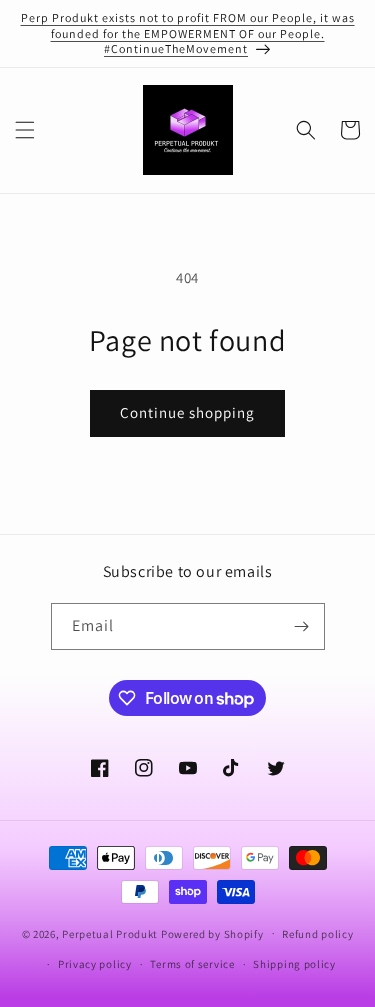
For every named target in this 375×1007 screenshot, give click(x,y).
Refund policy (317, 934)
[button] (25, 130)
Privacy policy (95, 964)
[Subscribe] (302, 626)
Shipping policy (294, 964)
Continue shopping (187, 412)
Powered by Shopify (212, 933)
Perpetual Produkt (110, 933)
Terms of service (192, 964)
